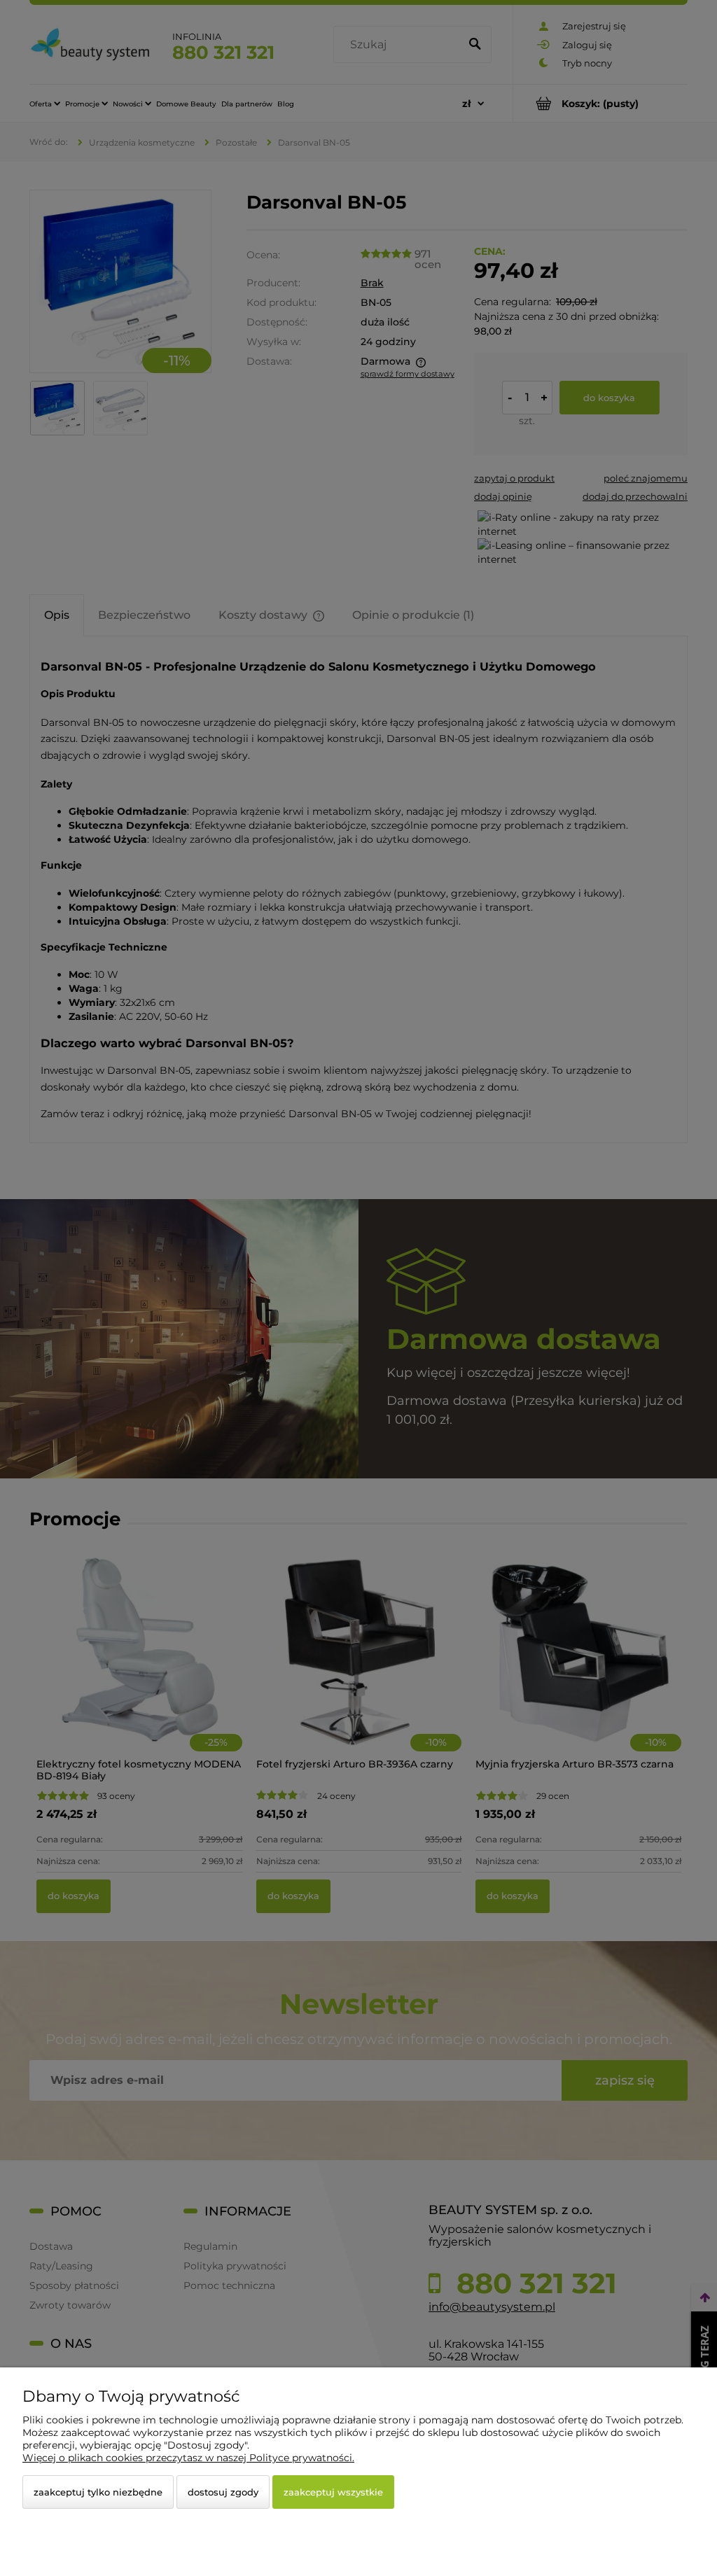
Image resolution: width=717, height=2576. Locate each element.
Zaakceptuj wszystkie (333, 2492)
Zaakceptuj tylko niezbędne (98, 2492)
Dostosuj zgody (223, 2492)
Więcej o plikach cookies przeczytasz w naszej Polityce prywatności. (188, 2458)
